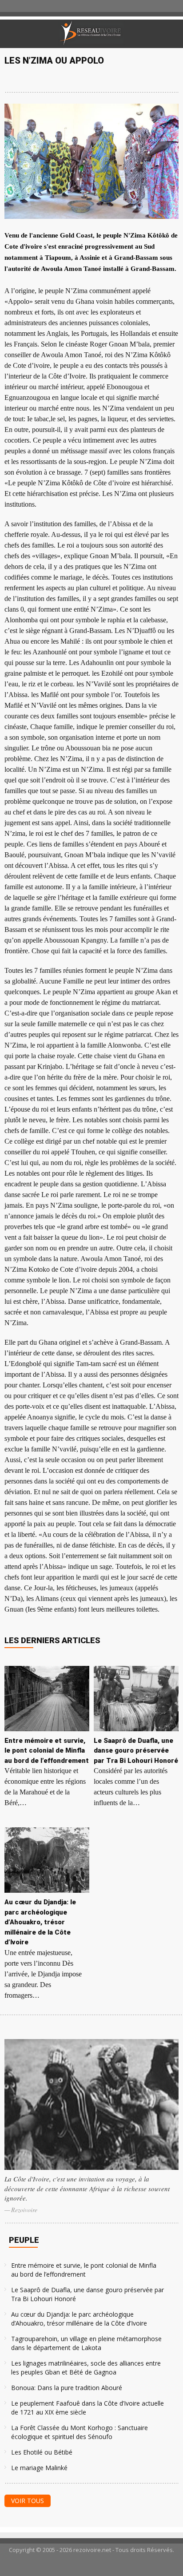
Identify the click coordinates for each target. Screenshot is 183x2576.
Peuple (24, 2240)
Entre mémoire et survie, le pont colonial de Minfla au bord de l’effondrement (84, 2270)
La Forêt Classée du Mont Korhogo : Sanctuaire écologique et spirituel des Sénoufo (80, 2432)
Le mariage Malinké (39, 2468)
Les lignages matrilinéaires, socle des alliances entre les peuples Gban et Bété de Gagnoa (86, 2368)
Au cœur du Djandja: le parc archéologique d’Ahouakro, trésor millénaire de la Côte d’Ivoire (79, 2319)
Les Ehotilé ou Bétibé (42, 2452)
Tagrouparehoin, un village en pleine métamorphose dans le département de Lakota (86, 2343)
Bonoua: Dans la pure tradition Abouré (67, 2388)
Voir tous (28, 2501)
